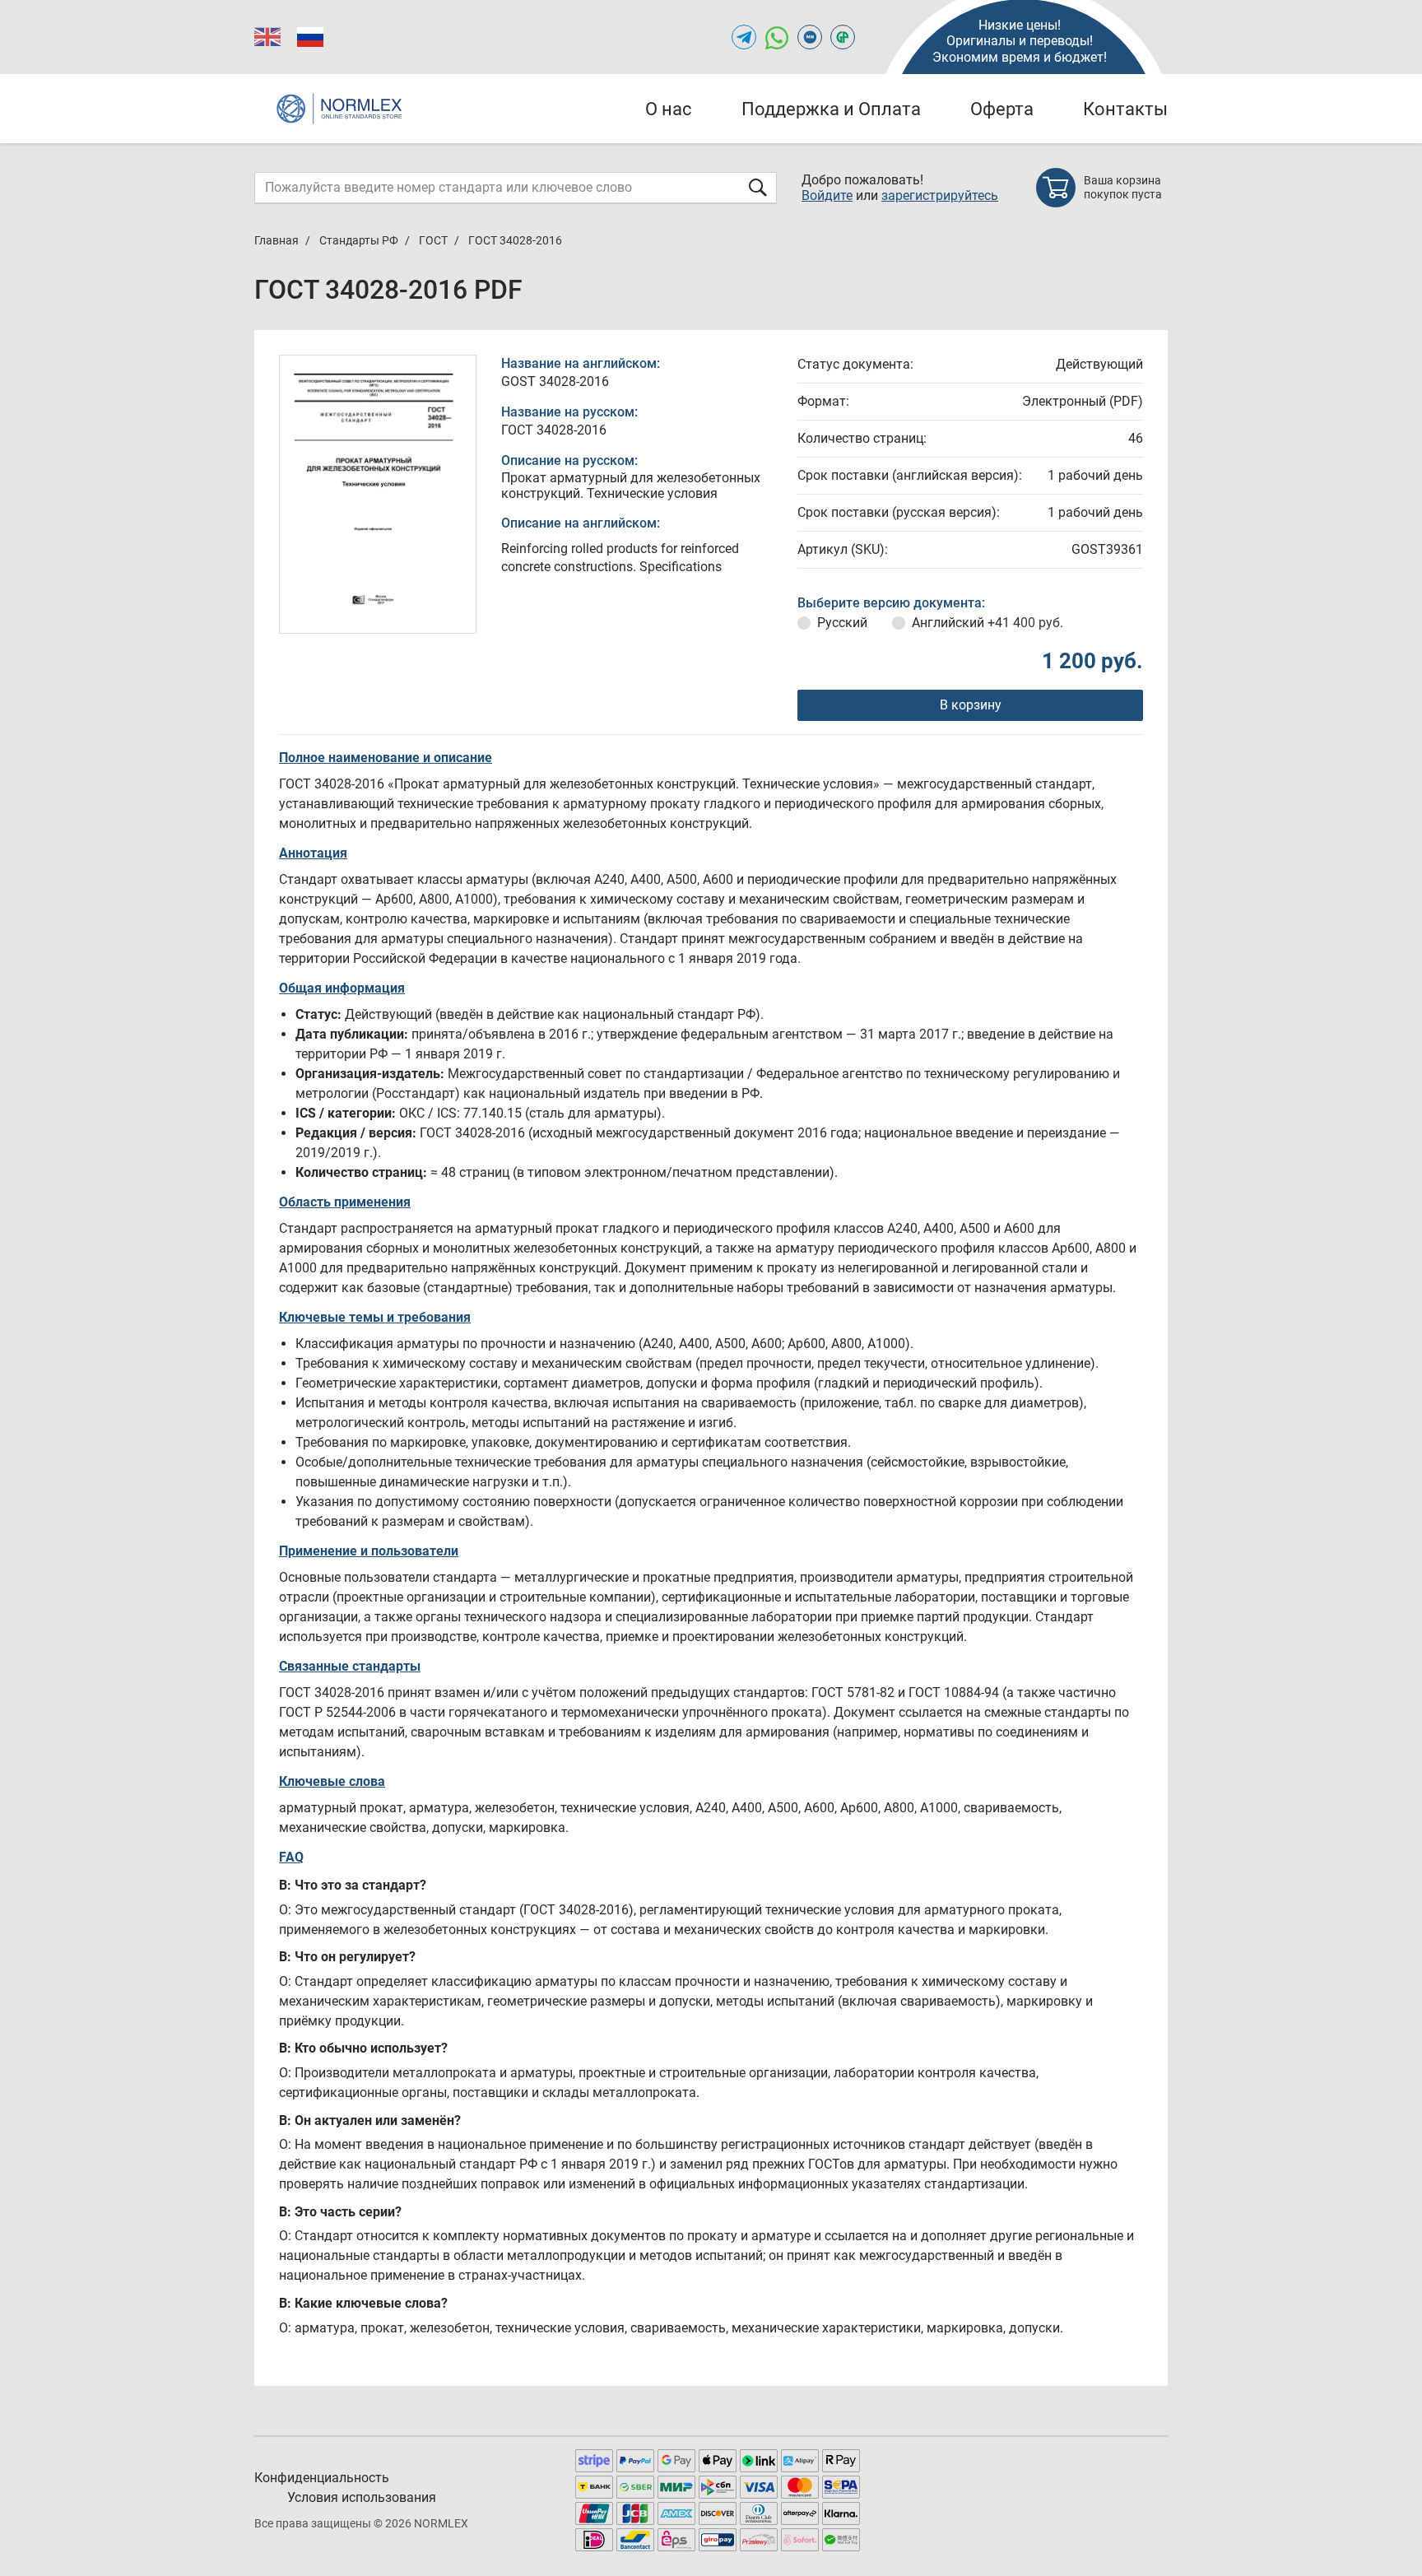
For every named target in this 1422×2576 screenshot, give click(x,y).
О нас (669, 109)
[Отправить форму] (758, 187)
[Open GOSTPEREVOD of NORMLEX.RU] (843, 37)
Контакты (1125, 109)
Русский (842, 623)
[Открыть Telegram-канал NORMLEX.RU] (744, 37)
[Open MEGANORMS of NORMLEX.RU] (810, 37)
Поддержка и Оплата (831, 109)
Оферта (1002, 109)
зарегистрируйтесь (940, 195)
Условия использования (362, 2497)
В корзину (971, 705)
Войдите (827, 195)
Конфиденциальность (322, 2478)
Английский (987, 623)
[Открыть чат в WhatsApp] (777, 37)
